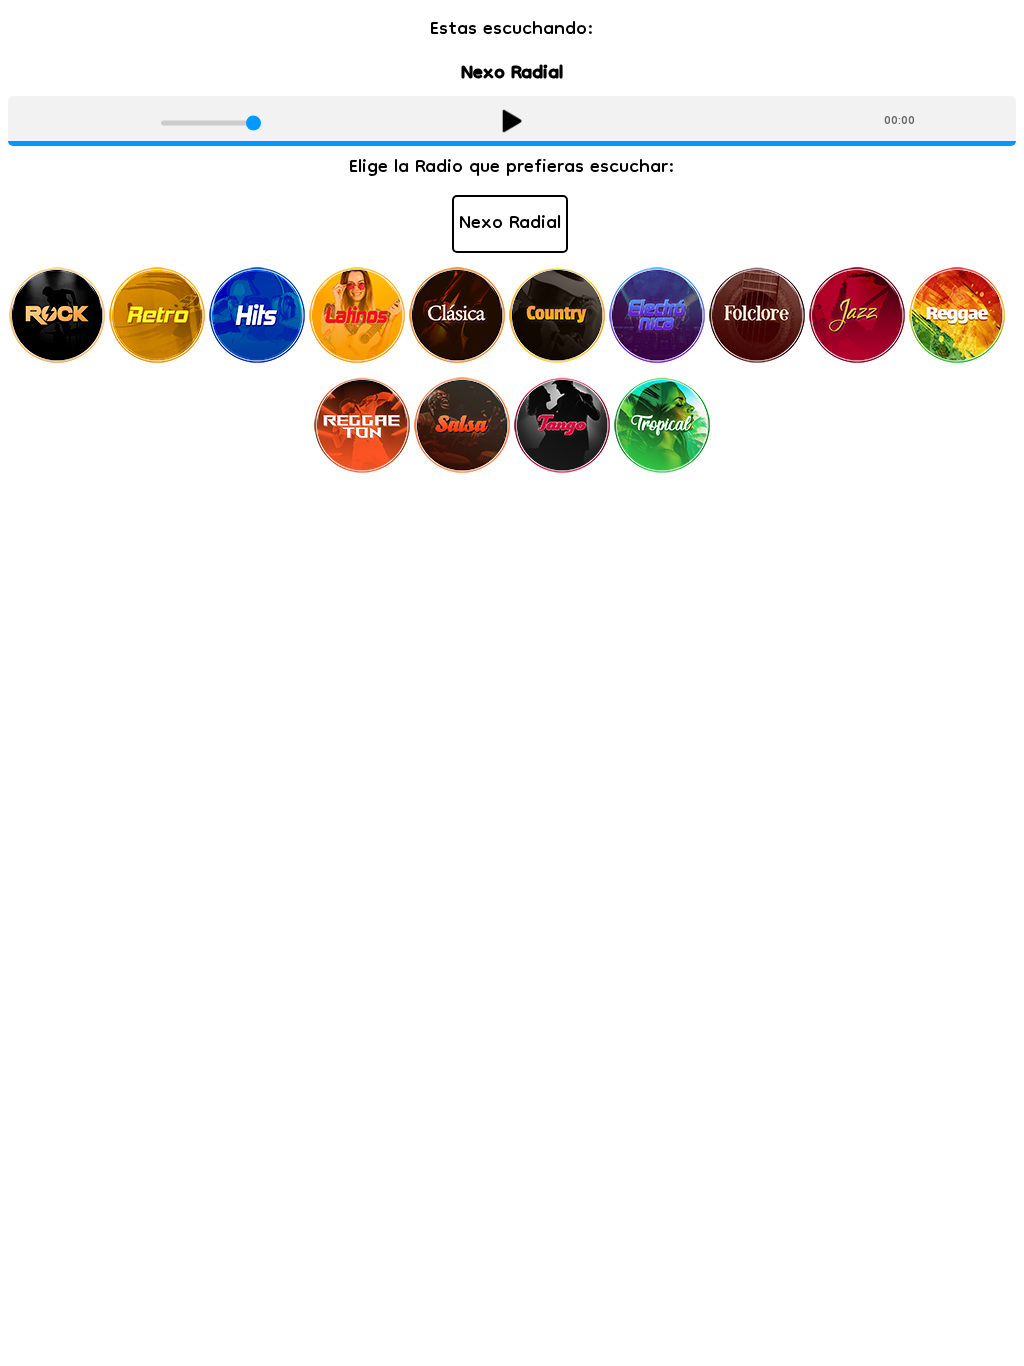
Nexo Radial (510, 224)
